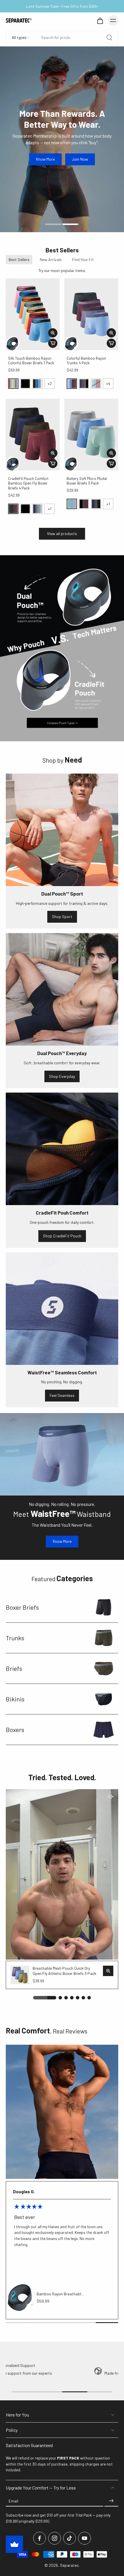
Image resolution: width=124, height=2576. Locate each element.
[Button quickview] (53, 333)
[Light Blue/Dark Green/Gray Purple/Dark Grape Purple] (72, 384)
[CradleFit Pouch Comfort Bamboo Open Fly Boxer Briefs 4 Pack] (33, 435)
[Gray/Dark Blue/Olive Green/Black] (84, 384)
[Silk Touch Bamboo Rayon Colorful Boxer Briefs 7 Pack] (33, 314)
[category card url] (104, 1607)
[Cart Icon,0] (100, 20)
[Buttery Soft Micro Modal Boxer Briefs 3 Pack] (91, 435)
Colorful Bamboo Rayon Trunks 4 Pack (86, 361)
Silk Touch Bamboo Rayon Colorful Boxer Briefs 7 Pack (31, 361)
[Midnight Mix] (37, 384)
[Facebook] (40, 2538)
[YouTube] (84, 2538)
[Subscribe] (111, 2501)
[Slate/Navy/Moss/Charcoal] (37, 509)
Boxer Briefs (22, 1607)
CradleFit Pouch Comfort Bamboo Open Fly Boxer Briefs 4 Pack (28, 483)
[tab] (53, 224)
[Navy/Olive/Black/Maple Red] (13, 509)
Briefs (14, 1668)
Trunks (15, 1638)
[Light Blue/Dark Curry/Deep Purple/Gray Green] (96, 384)
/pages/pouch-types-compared (28, 558)
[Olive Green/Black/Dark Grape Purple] (84, 504)
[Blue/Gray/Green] (72, 504)
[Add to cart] (53, 343)
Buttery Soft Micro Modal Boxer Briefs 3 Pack (87, 481)
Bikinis (15, 1699)
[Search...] (109, 37)
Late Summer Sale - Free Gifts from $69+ (62, 6)
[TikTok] (69, 2538)
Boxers (15, 1729)
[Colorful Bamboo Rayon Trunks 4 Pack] (91, 314)
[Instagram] (55, 2538)
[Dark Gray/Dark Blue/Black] (96, 504)
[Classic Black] (25, 384)
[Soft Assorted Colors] (13, 384)
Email (13, 2501)
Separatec (69, 2565)
